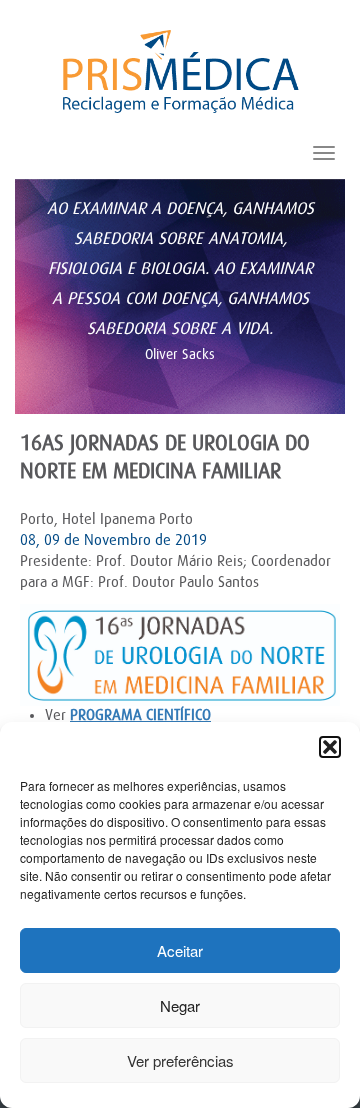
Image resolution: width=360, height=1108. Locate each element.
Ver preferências (180, 1060)
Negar (180, 1005)
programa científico (140, 715)
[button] (330, 747)
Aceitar (180, 950)
